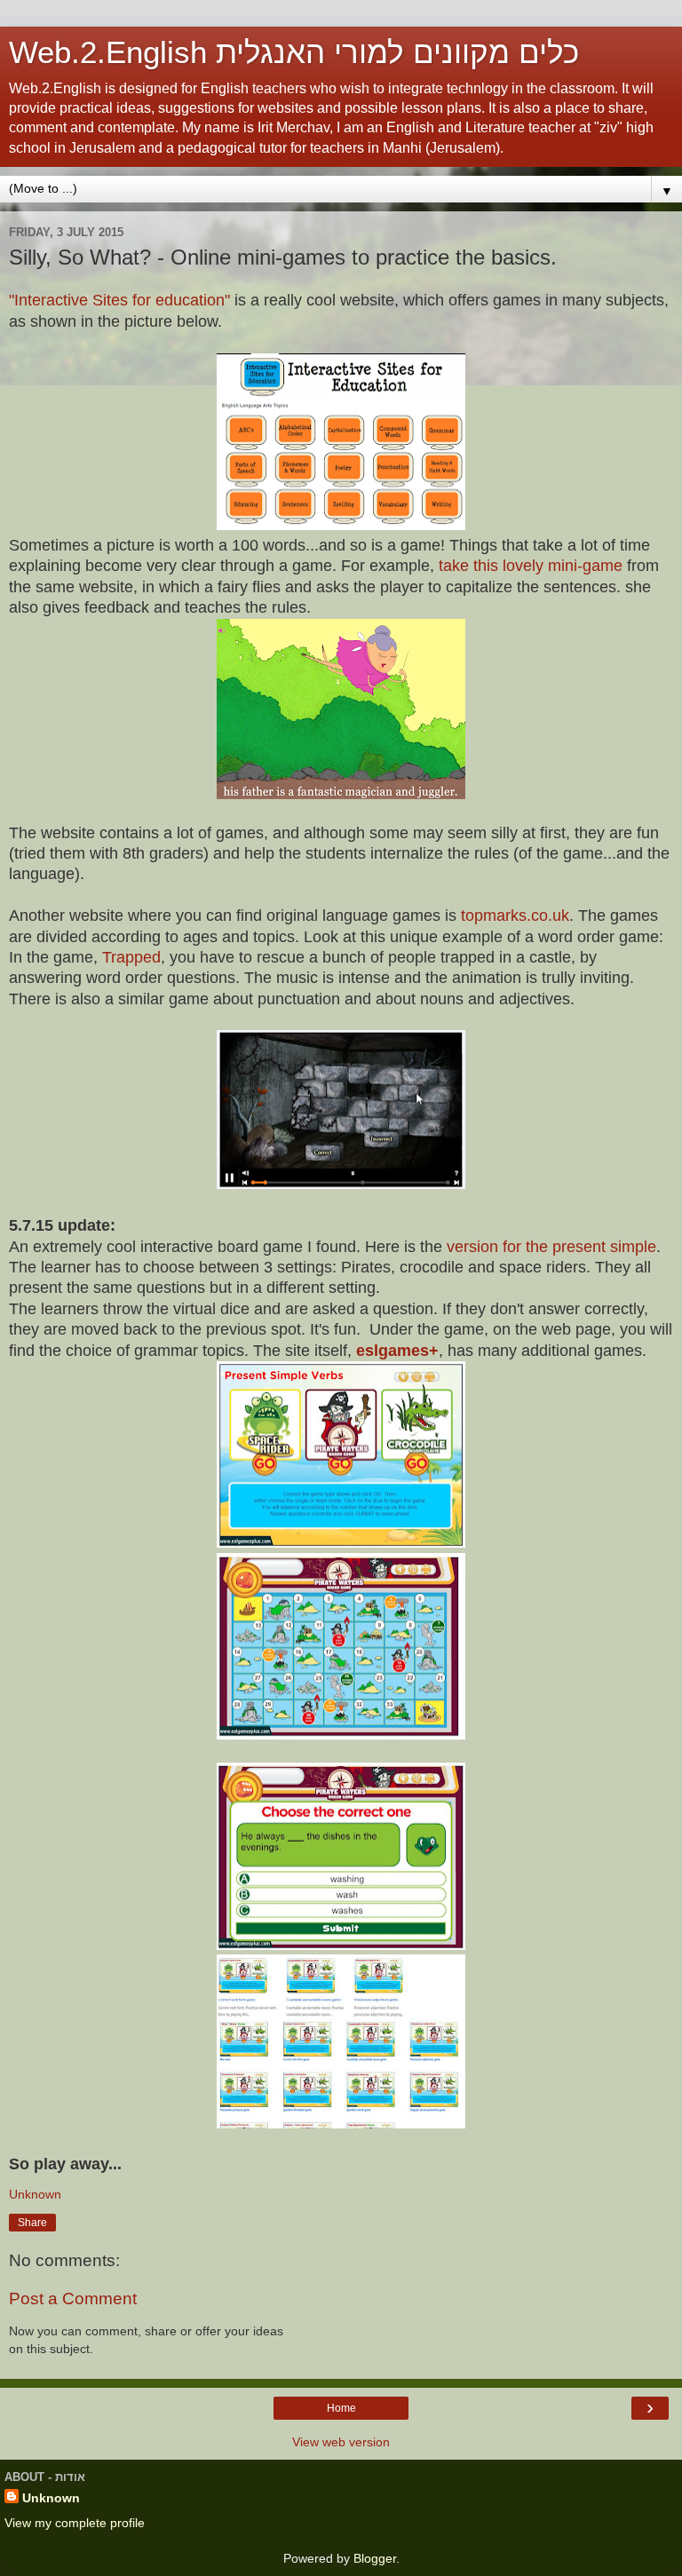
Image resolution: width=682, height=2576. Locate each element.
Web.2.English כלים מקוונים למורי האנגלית (294, 52)
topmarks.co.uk (513, 915)
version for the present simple (551, 1247)
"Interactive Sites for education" (119, 300)
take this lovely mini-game (528, 566)
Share (32, 2223)
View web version (341, 2442)
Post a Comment (73, 2299)
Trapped (131, 957)
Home (341, 2408)
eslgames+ (395, 1351)
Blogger (375, 2558)
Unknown (51, 2498)
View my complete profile (75, 2523)
